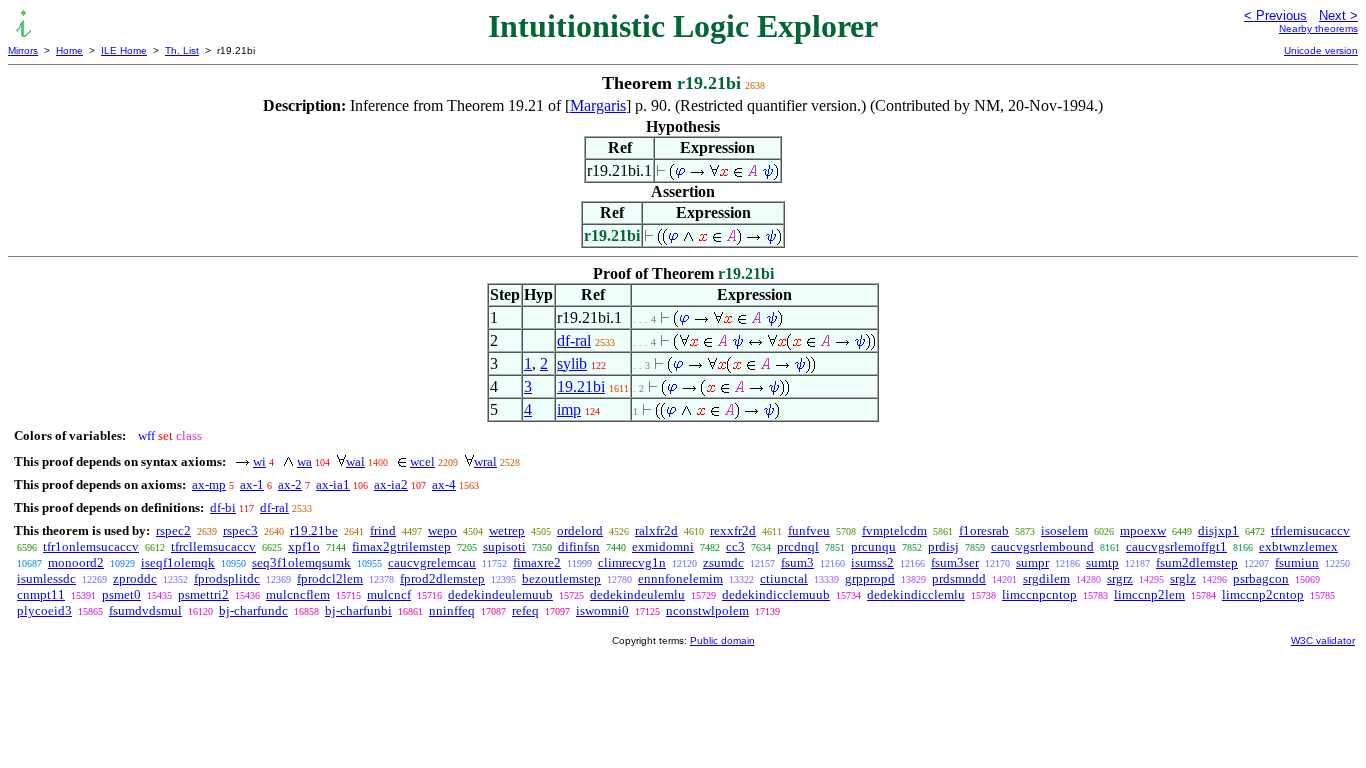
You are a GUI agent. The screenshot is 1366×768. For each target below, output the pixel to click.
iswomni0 (602, 610)
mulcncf (389, 594)
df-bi (223, 507)
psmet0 (121, 594)
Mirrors (23, 50)
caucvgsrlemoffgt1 (1176, 546)
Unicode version (1321, 50)
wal (355, 461)
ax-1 (252, 484)
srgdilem (1046, 578)
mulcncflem (298, 594)
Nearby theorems (1318, 28)
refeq (525, 610)
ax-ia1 (333, 484)
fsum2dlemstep (1197, 562)
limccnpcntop (1039, 594)
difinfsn (579, 546)
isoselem (1064, 530)
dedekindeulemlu (637, 594)
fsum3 (797, 562)
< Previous (1275, 15)
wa (304, 461)
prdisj (943, 546)
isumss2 (872, 562)
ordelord (580, 530)
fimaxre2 (537, 562)
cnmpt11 (41, 594)
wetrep (507, 530)
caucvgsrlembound (1042, 546)
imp (569, 409)
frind (383, 530)
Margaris (598, 105)
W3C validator (1323, 640)
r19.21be (314, 530)
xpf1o (304, 546)
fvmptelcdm (894, 530)
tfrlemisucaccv (1310, 530)
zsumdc (723, 562)
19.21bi (581, 386)
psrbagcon (1261, 578)
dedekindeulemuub (500, 594)
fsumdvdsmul (145, 610)
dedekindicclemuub (776, 594)
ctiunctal (784, 578)
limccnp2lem (1149, 594)
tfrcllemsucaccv (213, 546)
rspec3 (240, 530)
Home (69, 50)
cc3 (735, 546)
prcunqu (873, 546)
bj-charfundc (253, 610)
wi (259, 461)
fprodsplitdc (227, 578)
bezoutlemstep (561, 578)
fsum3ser (955, 562)
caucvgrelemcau (432, 562)
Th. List (182, 50)
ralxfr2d (656, 530)
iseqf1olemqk (178, 562)
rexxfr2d (733, 530)
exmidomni (663, 546)
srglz (1183, 578)
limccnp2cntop (1263, 594)
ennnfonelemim (680, 578)
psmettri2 (203, 594)
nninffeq (452, 610)
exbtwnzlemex (1298, 546)
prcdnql (798, 546)
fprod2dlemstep (442, 578)
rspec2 (173, 530)
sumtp (1102, 562)
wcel (422, 461)
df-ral (574, 340)
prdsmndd (959, 578)
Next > (1338, 15)
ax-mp (209, 484)
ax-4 (444, 484)
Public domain (722, 640)
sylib (572, 363)
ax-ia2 (391, 484)
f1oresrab (984, 530)
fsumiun (1297, 562)
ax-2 (290, 484)
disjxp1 (1218, 530)
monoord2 (76, 562)
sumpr (1032, 562)
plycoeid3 (44, 610)
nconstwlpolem (707, 610)
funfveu (809, 530)
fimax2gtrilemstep (401, 546)
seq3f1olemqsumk (301, 562)
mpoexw (1143, 530)
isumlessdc (46, 578)
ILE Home (124, 50)
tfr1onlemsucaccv (91, 546)
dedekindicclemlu (916, 594)
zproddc (135, 578)
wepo (442, 530)
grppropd (870, 578)
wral (485, 461)
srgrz (1120, 578)
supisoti (504, 546)
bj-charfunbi (358, 610)
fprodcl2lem (330, 578)
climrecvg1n (632, 562)
